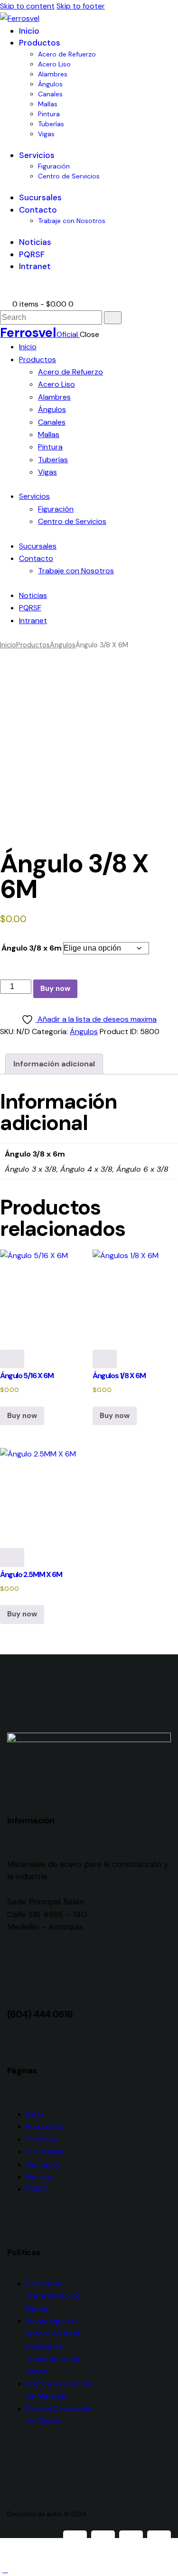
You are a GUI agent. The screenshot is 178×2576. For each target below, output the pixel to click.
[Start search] (113, 318)
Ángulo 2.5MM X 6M (31, 1574)
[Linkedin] (159, 2542)
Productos (33, 645)
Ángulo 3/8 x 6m (32, 948)
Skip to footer (81, 6)
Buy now (55, 989)
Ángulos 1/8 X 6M (119, 1376)
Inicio (8, 645)
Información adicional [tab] (54, 1064)
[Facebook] (75, 2542)
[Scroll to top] (5, 2570)
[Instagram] (103, 2542)
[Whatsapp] (131, 2542)
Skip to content (27, 6)
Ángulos (63, 645)
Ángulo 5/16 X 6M (27, 1376)
